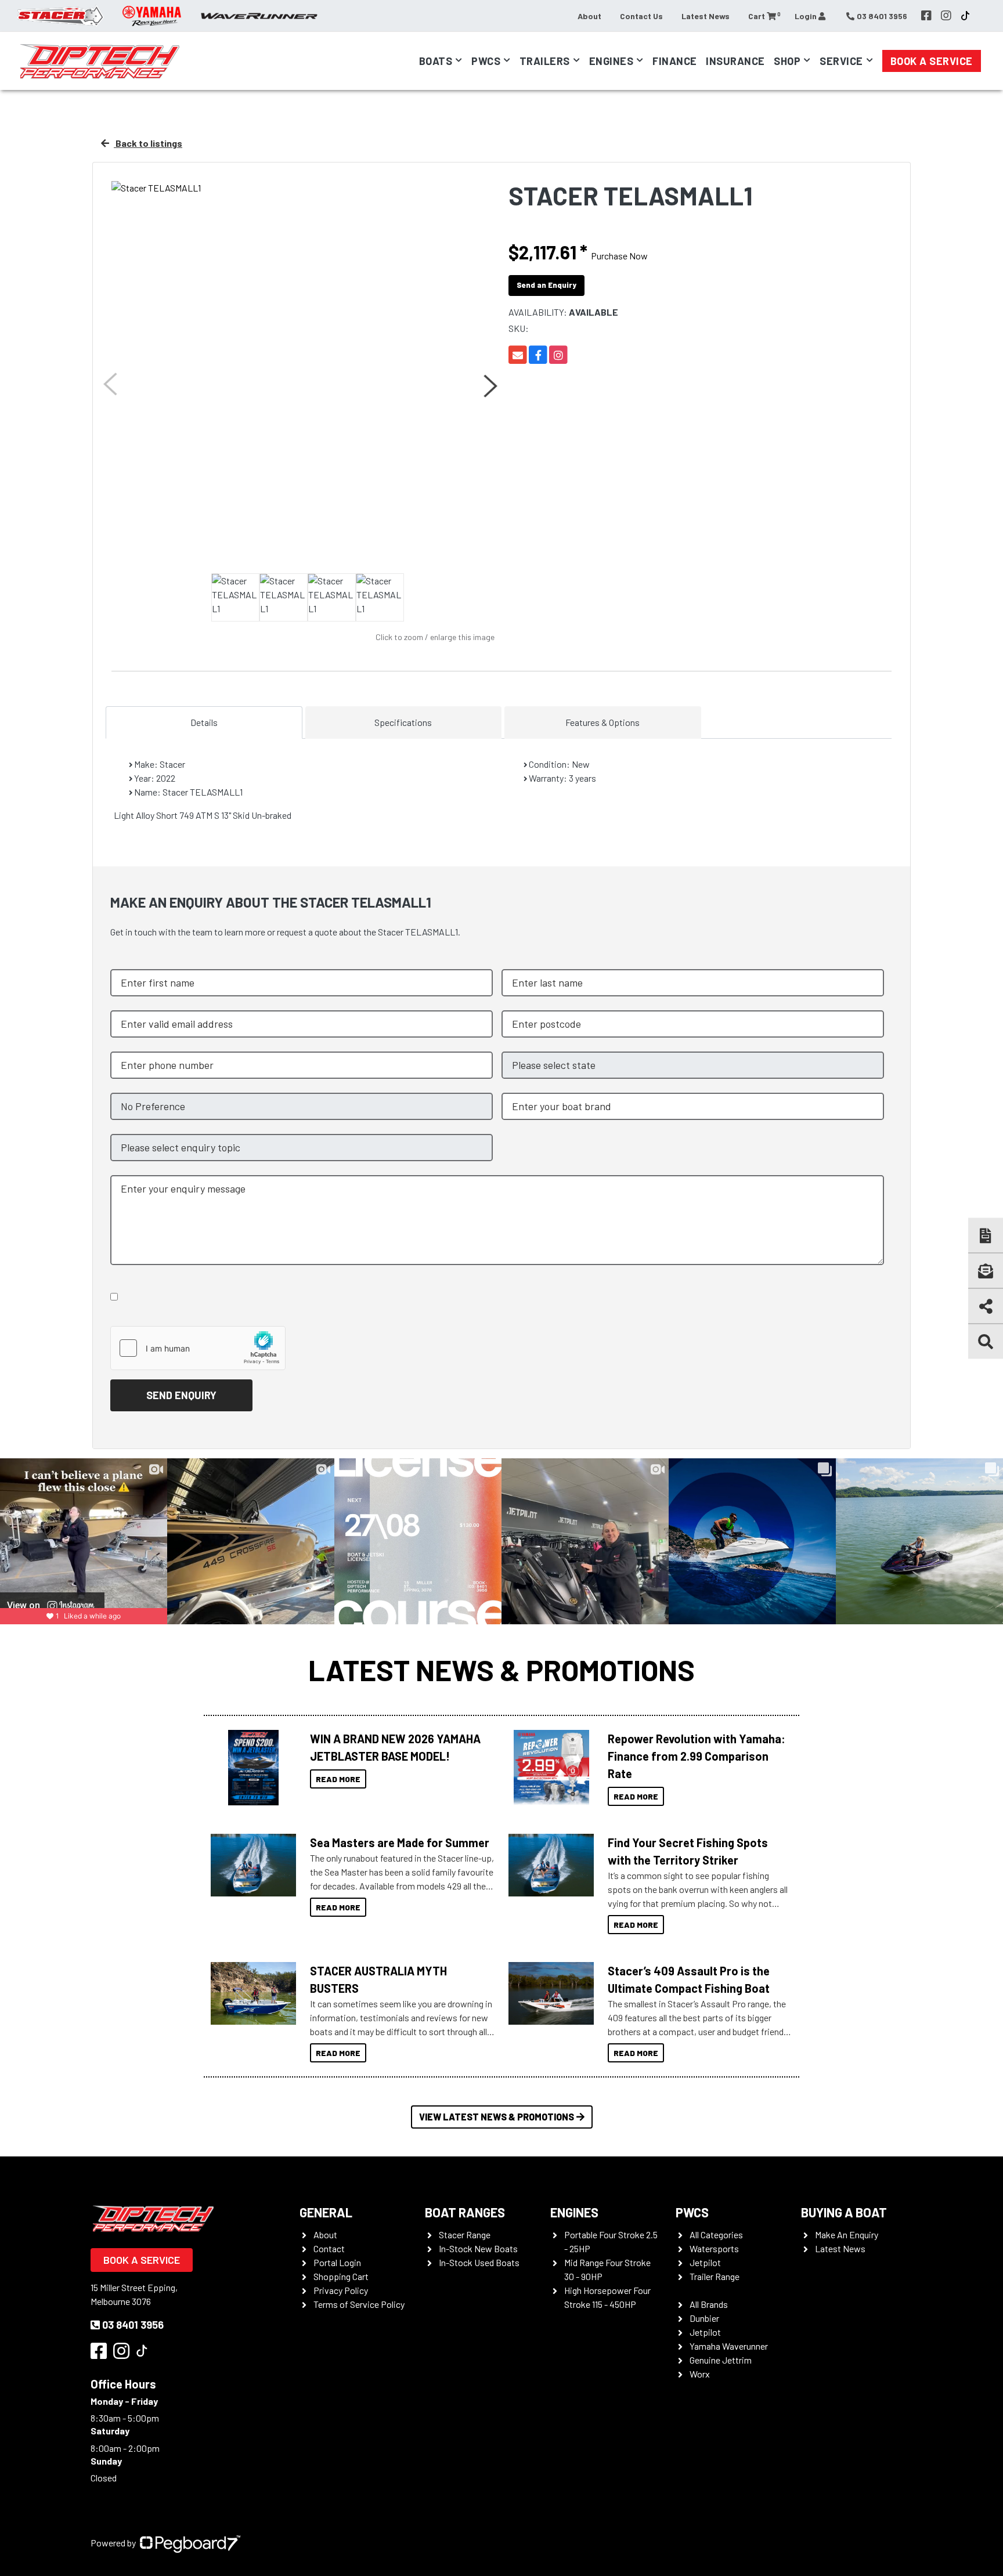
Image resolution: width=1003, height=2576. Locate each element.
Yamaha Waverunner (729, 2346)
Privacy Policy (341, 2290)
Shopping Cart (341, 2276)
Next (489, 386)
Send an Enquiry (546, 285)
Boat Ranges (465, 2212)
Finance (675, 61)
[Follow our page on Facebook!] (926, 16)
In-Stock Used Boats (479, 2262)
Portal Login (337, 2262)
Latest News (706, 16)
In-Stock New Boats (478, 2248)
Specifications (403, 722)
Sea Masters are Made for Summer (400, 1842)
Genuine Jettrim (721, 2360)
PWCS (692, 2212)
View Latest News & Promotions (497, 2117)
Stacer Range (465, 2234)
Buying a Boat (844, 2212)
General (326, 2212)
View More (250, 1768)
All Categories (716, 2234)
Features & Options (602, 722)
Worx (700, 2374)
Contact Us (641, 16)
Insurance (735, 61)
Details (204, 722)
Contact (329, 2248)
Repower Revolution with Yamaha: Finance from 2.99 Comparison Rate (697, 1756)
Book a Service (932, 61)
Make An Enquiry (847, 2234)
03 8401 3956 (133, 2325)
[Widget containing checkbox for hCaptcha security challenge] (198, 1348)
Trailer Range (715, 2276)
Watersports (714, 2248)
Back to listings (148, 143)
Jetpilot (705, 2262)
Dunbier (704, 2318)
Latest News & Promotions (501, 1670)
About (589, 16)
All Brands (709, 2304)
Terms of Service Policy (359, 2304)
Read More (338, 1779)
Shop (787, 61)
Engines (574, 2212)
